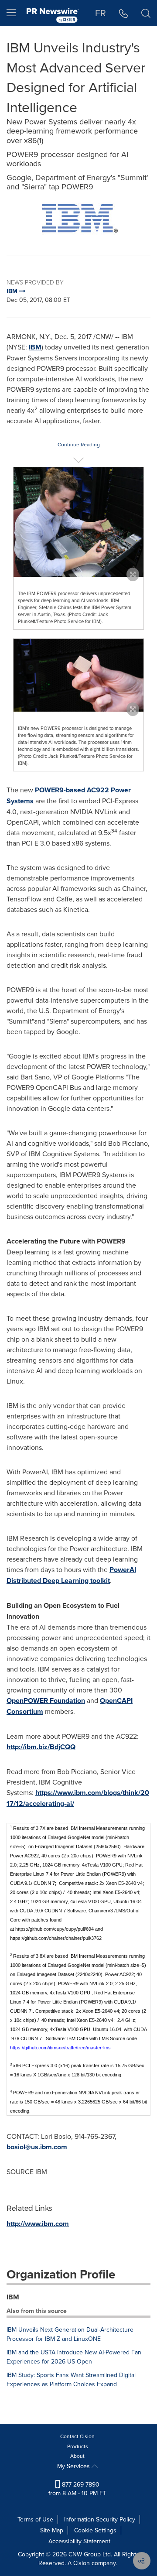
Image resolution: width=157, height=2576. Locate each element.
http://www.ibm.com (38, 2224)
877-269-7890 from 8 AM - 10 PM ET (77, 2489)
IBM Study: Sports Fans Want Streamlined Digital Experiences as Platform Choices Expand (71, 2379)
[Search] (146, 13)
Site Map (52, 2530)
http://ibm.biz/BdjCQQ (41, 1747)
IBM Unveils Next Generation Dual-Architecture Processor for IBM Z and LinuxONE (70, 2334)
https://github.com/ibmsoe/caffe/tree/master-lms (60, 2048)
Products (78, 2446)
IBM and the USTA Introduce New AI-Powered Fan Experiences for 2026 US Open (74, 2357)
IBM (35, 347)
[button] (78, 219)
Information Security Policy (100, 2519)
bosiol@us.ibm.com (37, 2147)
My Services (74, 2466)
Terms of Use (35, 2519)
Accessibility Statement (79, 2541)
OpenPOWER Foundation (46, 1701)
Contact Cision (77, 2436)
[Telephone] (124, 13)
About (77, 2456)
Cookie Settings (95, 2530)
